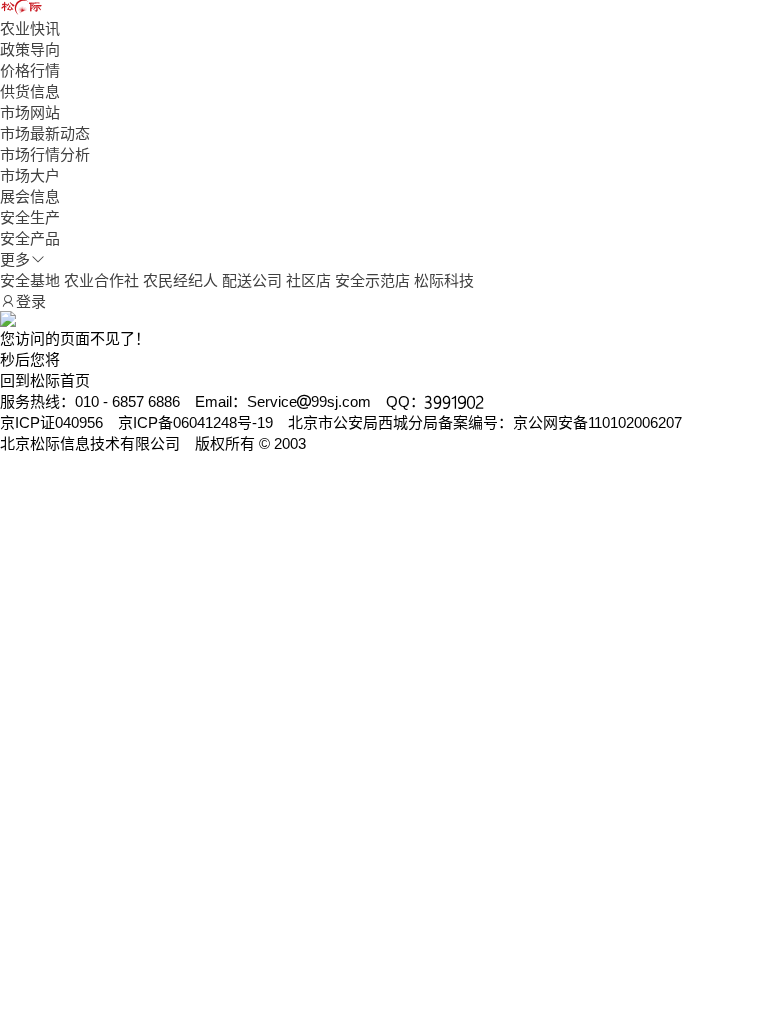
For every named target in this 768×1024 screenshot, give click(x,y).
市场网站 (30, 112)
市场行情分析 (45, 154)
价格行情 (30, 70)
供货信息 (30, 91)
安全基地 (30, 280)
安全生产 (30, 217)
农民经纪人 (180, 280)
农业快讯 (30, 28)
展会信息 (30, 196)
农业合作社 (101, 280)
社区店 (308, 280)
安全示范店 (372, 280)
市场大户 (30, 175)
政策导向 (30, 49)
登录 (31, 301)
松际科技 (444, 280)
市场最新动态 (45, 133)
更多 (15, 259)
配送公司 (252, 280)
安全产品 (30, 238)
